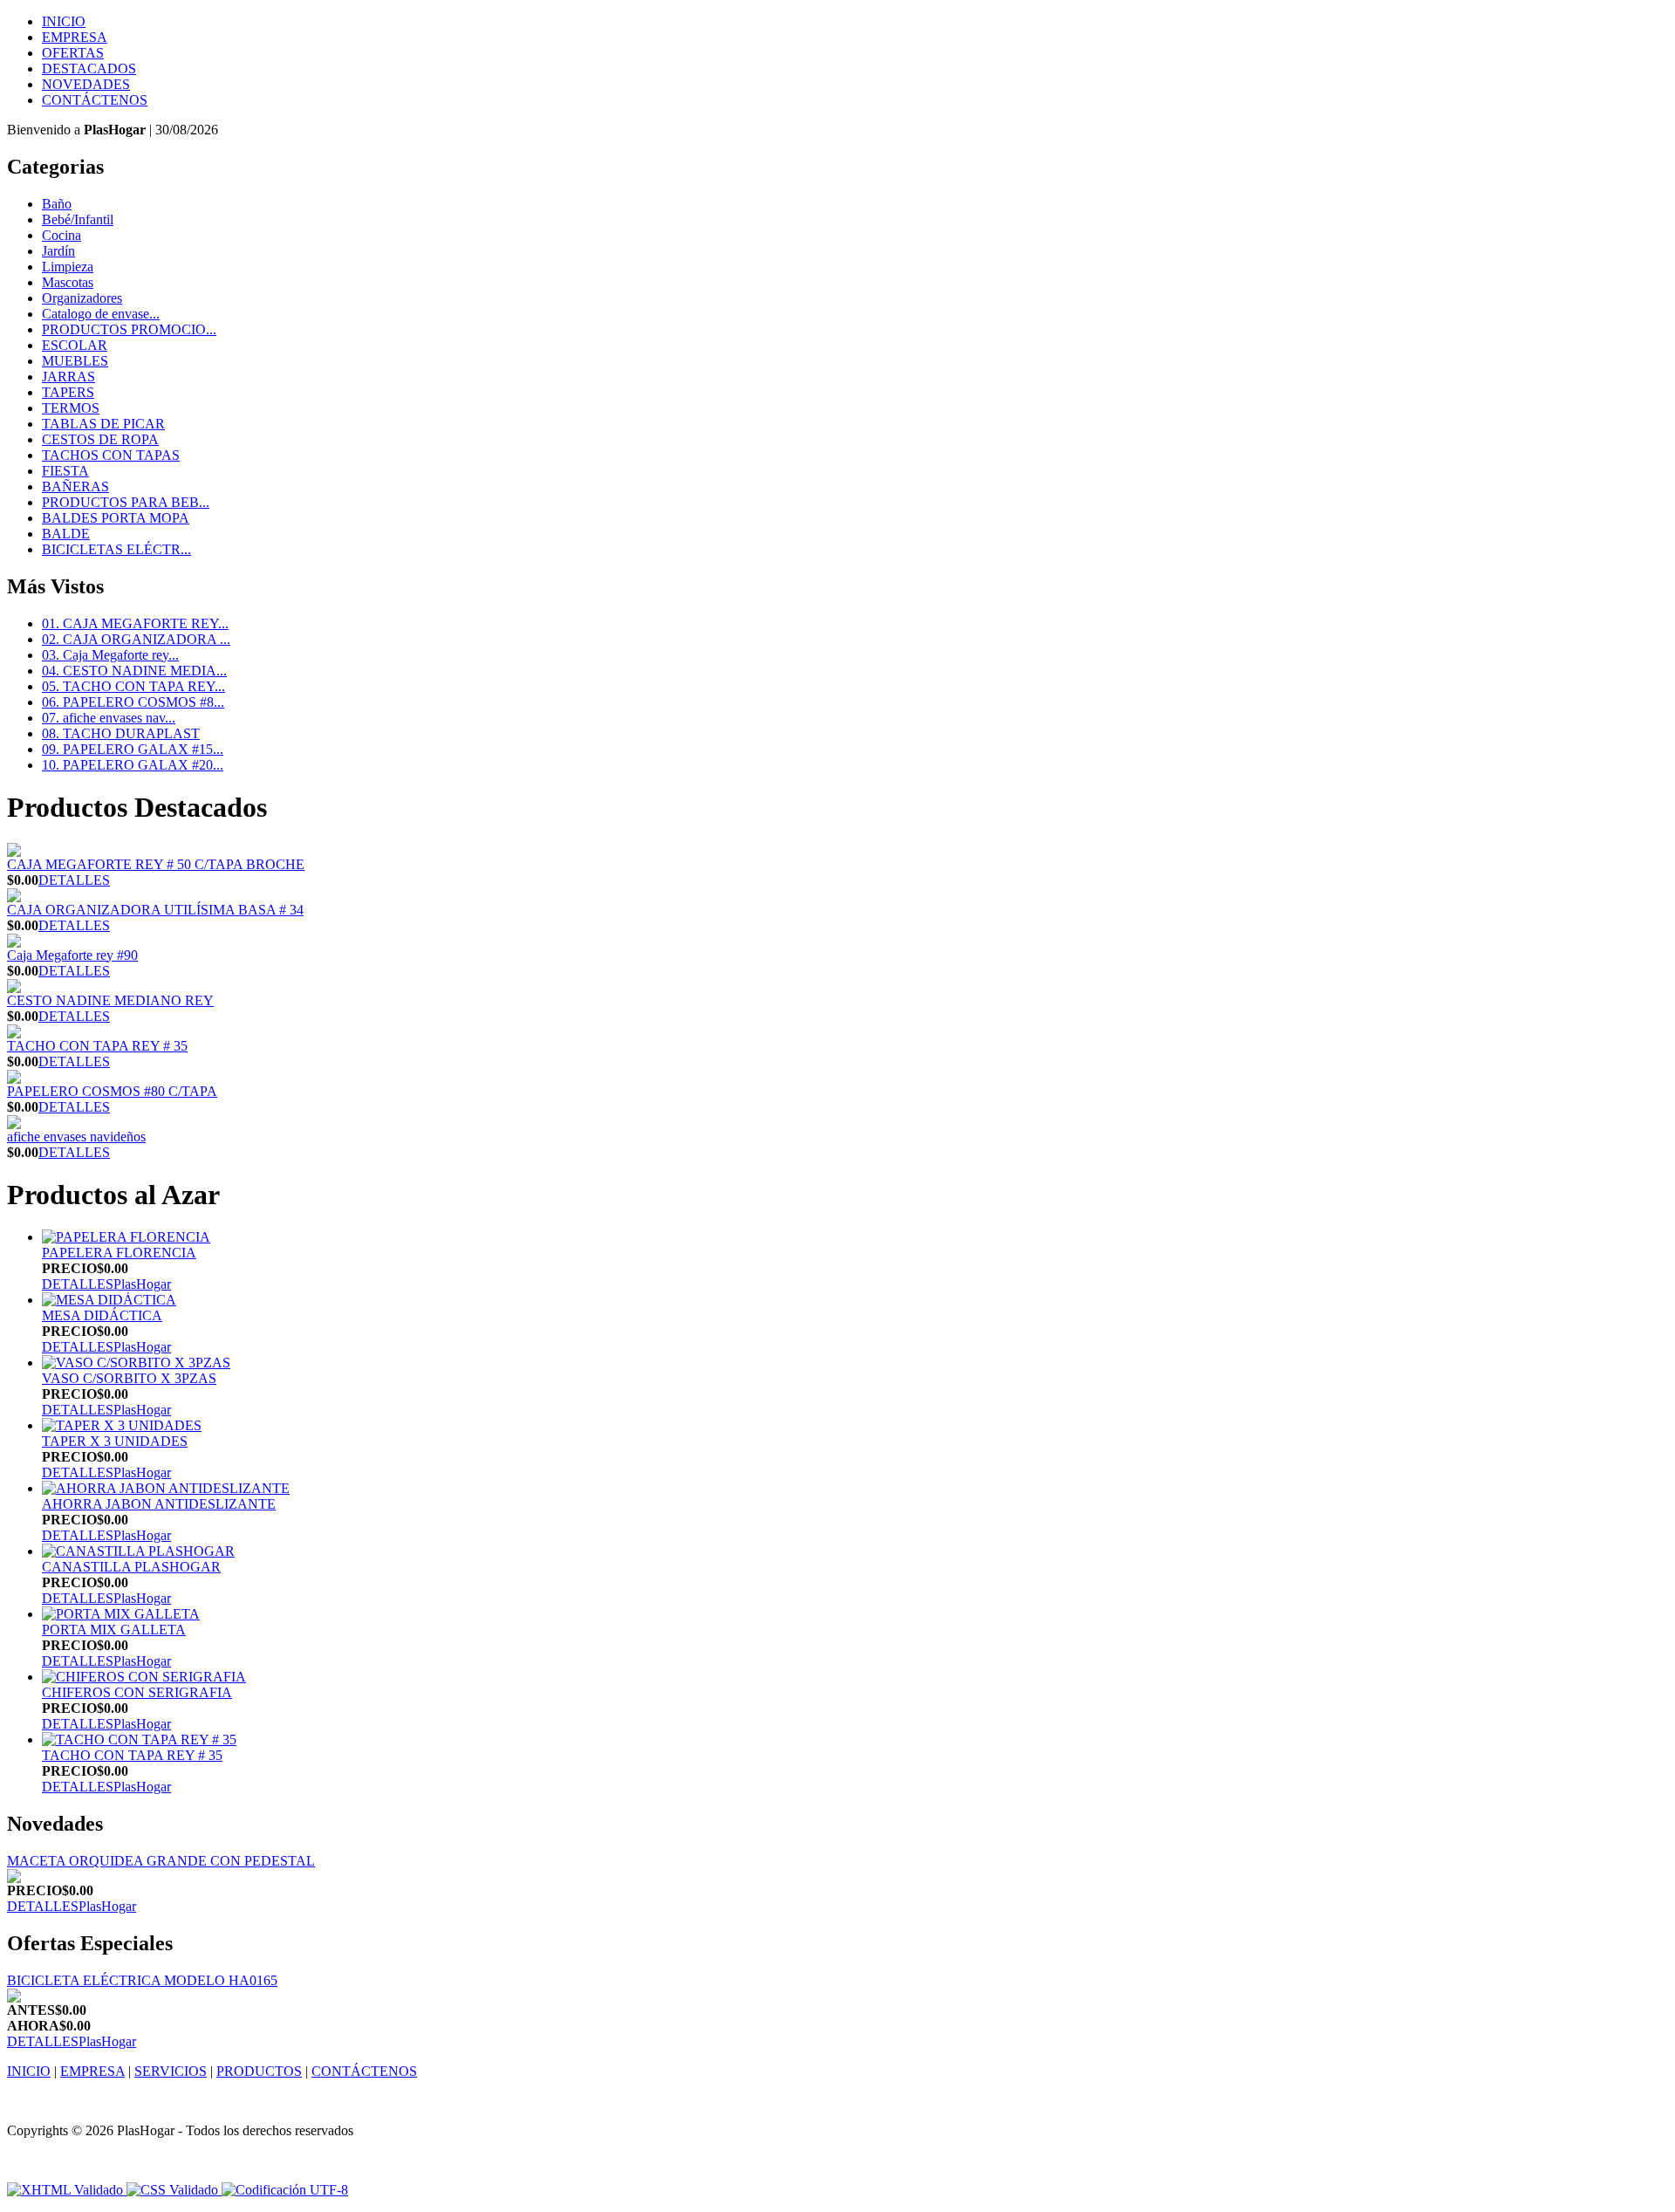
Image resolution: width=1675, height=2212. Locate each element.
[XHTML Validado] (65, 2190)
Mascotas (68, 282)
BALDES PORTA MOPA (116, 518)
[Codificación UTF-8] (285, 2190)
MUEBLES (75, 361)
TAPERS (68, 392)
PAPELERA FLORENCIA (119, 1253)
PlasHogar (142, 1284)
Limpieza (68, 267)
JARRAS (68, 377)
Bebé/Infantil (78, 219)
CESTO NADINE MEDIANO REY (110, 1000)
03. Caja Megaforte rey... (110, 655)
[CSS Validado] (171, 2190)
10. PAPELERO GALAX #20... (133, 765)
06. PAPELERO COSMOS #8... (133, 702)
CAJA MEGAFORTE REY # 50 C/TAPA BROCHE (156, 864)
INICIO (64, 21)
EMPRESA (75, 37)
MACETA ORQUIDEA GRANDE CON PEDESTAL (161, 1861)
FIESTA (65, 471)
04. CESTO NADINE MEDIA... (134, 671)
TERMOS (71, 408)
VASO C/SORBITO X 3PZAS (129, 1378)
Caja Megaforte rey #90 (72, 955)
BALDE (66, 534)
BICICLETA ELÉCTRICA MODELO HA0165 (142, 1980)
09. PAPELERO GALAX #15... (133, 749)
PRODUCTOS (259, 2071)
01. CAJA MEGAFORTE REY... (135, 623)
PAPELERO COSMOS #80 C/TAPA (112, 1091)
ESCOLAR (75, 345)
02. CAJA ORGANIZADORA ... (136, 639)
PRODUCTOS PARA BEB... (126, 502)
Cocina (62, 235)
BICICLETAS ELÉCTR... (116, 549)
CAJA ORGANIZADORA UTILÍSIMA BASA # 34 (155, 910)
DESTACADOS (89, 68)
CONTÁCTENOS (95, 100)
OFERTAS (73, 53)
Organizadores (82, 298)
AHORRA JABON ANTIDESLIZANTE (159, 1504)
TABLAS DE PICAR (103, 424)
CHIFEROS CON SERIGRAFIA (137, 1692)
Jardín (58, 251)
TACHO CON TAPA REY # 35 (97, 1046)
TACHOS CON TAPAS (111, 455)
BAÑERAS (75, 486)
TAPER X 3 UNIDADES (115, 1441)
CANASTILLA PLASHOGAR (131, 1567)
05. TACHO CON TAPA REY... (133, 686)
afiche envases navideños (76, 1137)
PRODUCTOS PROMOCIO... (129, 329)
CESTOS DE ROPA (100, 439)
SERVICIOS (171, 2071)
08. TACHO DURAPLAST (121, 733)
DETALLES (74, 880)
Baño (57, 204)
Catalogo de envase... (101, 314)
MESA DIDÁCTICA (102, 1315)
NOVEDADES (86, 84)
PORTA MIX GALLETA (114, 1630)
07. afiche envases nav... (109, 718)
